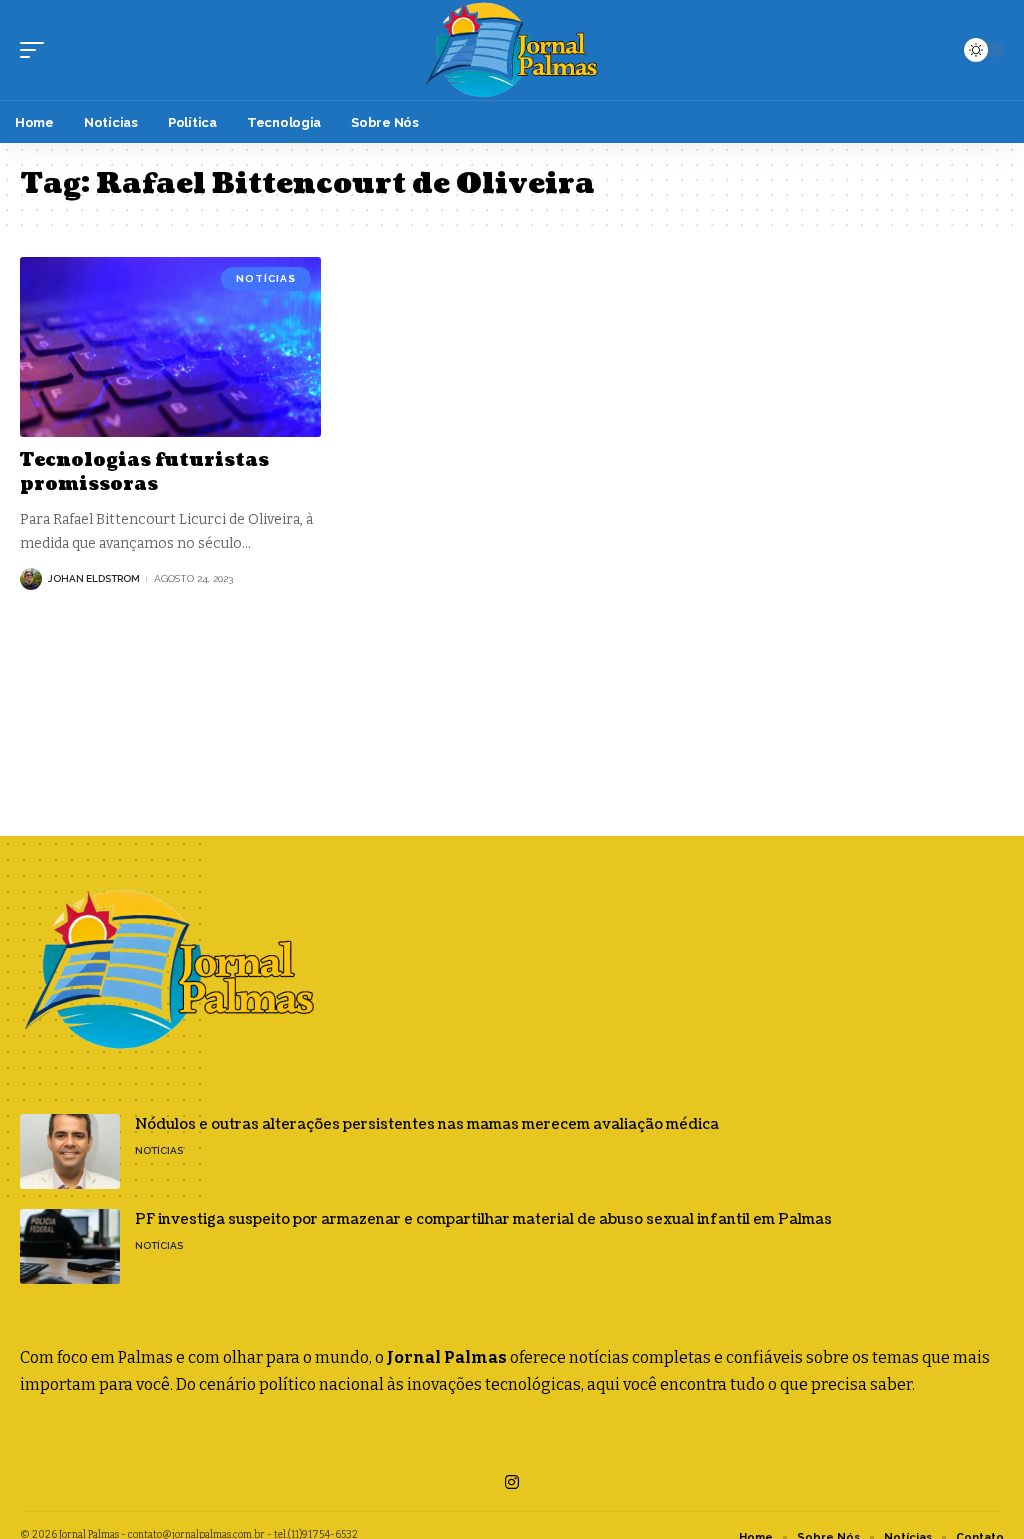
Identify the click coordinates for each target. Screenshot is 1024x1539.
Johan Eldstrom (94, 578)
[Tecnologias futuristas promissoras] (170, 347)
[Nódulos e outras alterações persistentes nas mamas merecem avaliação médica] (70, 1151)
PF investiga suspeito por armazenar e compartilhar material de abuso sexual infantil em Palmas (483, 1219)
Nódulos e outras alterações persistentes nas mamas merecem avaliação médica (427, 1124)
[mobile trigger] (37, 50)
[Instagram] (512, 1482)
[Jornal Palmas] (512, 50)
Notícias (266, 278)
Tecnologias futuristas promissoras (144, 472)
